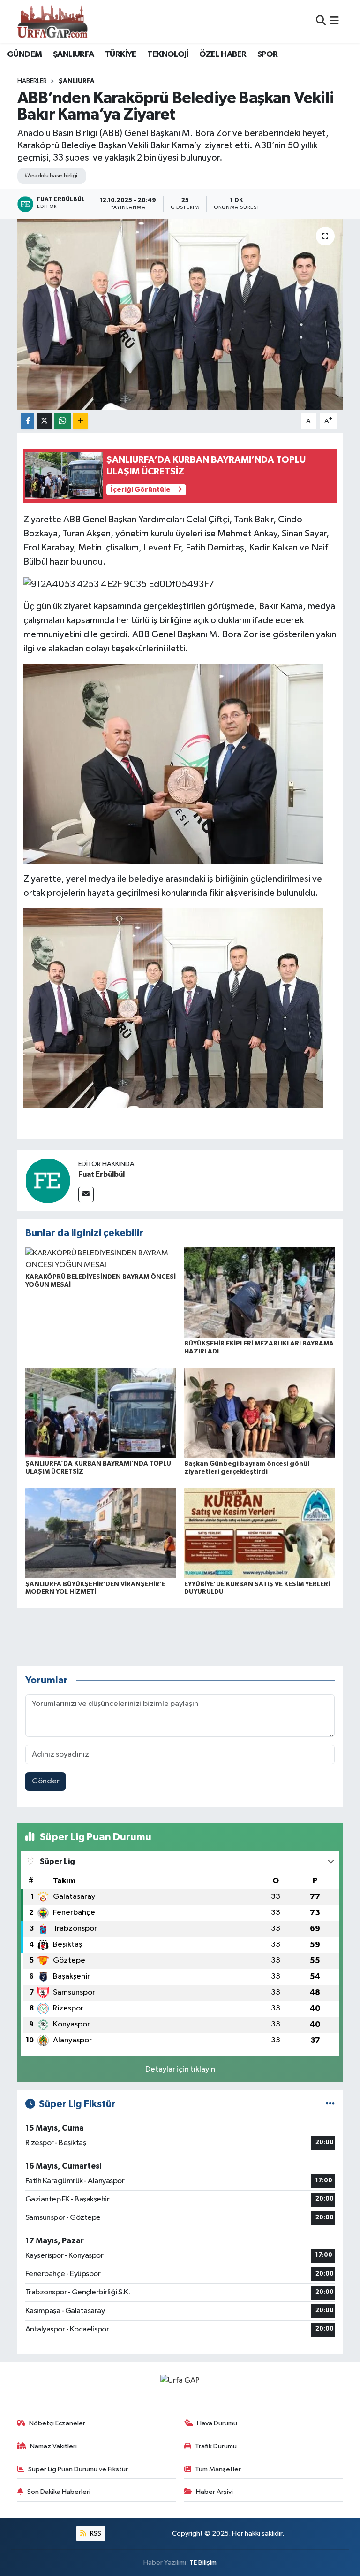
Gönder (46, 1781)
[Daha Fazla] (80, 421)
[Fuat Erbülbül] (48, 1181)
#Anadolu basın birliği (51, 176)
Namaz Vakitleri (53, 2446)
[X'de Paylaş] (45, 421)
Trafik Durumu (216, 2446)
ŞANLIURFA (74, 54)
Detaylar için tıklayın (180, 2069)
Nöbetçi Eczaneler (57, 2423)
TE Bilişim (203, 2563)
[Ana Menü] (334, 21)
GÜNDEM (24, 54)
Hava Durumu (217, 2423)
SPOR (268, 54)
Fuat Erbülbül (101, 1174)
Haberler (32, 81)
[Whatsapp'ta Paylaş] (63, 421)
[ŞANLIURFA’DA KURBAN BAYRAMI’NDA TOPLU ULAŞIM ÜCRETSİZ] (101, 1412)
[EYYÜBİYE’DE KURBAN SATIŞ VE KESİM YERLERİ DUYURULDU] (260, 1533)
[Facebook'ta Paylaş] (28, 421)
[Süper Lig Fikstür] (330, 2104)
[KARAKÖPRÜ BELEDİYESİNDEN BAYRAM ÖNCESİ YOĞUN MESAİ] (101, 1259)
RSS (95, 2534)
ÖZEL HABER (223, 54)
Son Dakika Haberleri (59, 2492)
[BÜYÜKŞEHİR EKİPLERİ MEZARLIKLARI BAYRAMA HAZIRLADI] (260, 1292)
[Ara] (321, 21)
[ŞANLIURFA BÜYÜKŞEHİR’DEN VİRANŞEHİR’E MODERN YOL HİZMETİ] (101, 1533)
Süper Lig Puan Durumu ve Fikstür (78, 2469)
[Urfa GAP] (52, 21)
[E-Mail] (86, 1195)
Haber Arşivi (214, 2492)
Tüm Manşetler (218, 2469)
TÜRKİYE (121, 54)
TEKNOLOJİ (168, 54)
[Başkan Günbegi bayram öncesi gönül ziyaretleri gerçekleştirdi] (260, 1412)
